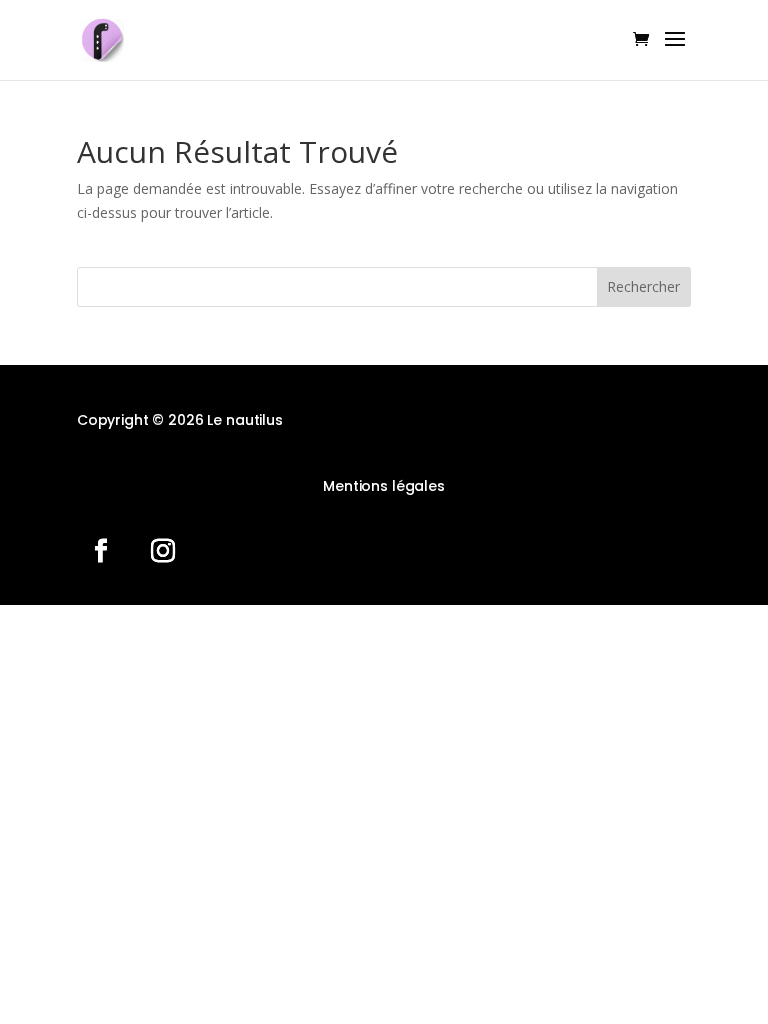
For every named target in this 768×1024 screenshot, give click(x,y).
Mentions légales (384, 486)
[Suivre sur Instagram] (163, 551)
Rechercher (643, 286)
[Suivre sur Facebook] (101, 551)
